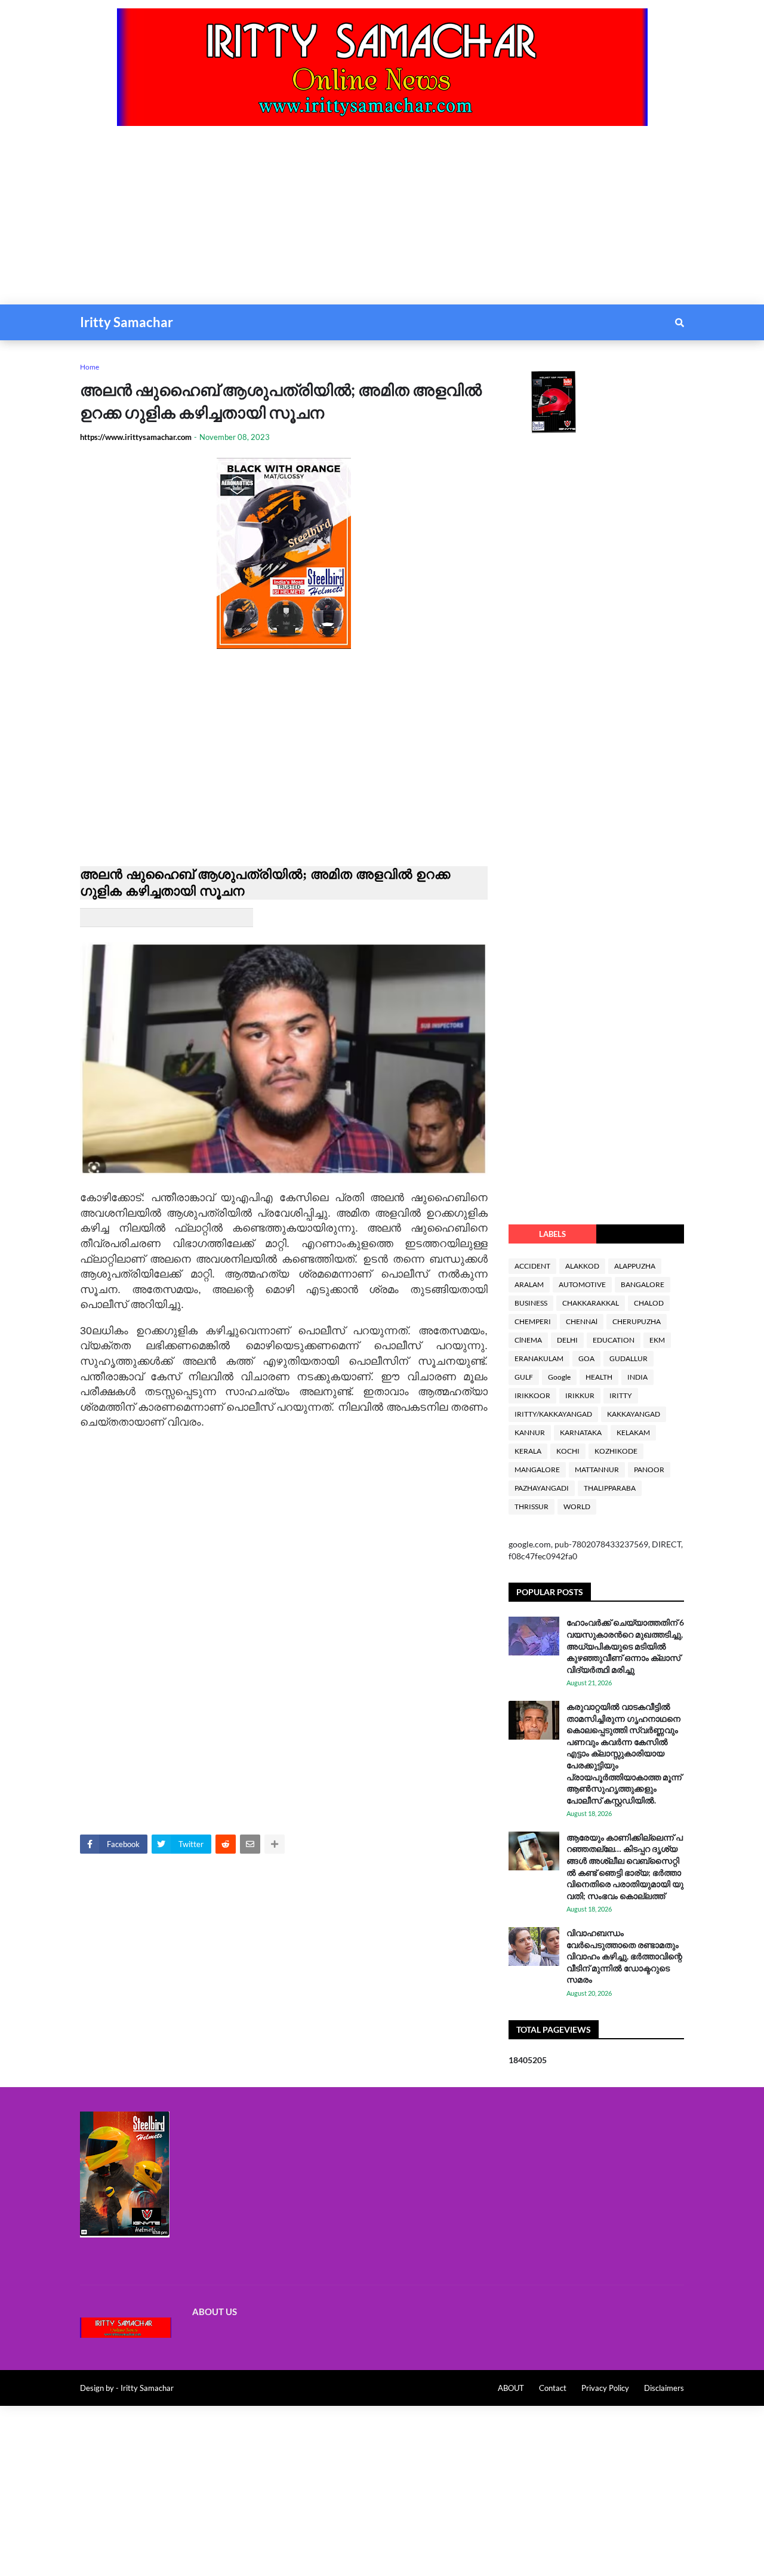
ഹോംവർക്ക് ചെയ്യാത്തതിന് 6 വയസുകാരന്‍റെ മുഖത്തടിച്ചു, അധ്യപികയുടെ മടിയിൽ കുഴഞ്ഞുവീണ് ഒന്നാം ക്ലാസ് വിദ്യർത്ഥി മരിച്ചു (625, 1646)
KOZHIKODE (616, 1451)
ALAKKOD (582, 1266)
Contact (553, 2388)
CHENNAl (582, 1321)
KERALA (528, 1451)
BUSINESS (531, 1303)
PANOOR (649, 1469)
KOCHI (568, 1451)
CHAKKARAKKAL (591, 1303)
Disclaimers (664, 2388)
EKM (657, 1340)
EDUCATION (614, 1340)
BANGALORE (643, 1284)
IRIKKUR (580, 1395)
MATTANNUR (597, 1469)
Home (90, 367)
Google (559, 1377)
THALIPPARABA (610, 1488)
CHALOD (649, 1303)
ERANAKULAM (539, 1358)
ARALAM (529, 1284)
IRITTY (621, 1395)
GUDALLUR (629, 1358)
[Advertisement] (358, 221)
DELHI (567, 1340)
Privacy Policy (605, 2388)
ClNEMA (528, 1340)
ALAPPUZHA (635, 1266)
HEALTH (599, 1377)
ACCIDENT (532, 1266)
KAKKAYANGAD (634, 1414)
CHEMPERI (533, 1321)
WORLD (577, 1506)
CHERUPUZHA (637, 1321)
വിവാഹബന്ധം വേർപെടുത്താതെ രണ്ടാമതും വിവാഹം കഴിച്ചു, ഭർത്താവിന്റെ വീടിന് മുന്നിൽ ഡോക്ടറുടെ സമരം (624, 1956)
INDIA (637, 1377)
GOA (586, 1358)
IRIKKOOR (532, 1395)
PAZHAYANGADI (542, 1488)
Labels (552, 1234)
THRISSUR (532, 1506)
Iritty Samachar (127, 322)
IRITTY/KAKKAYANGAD (553, 1414)
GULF (524, 1377)
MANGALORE (537, 1469)
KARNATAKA (581, 1432)
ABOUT (511, 2388)
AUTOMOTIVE (582, 1284)
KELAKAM (633, 1432)
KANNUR (530, 1432)
